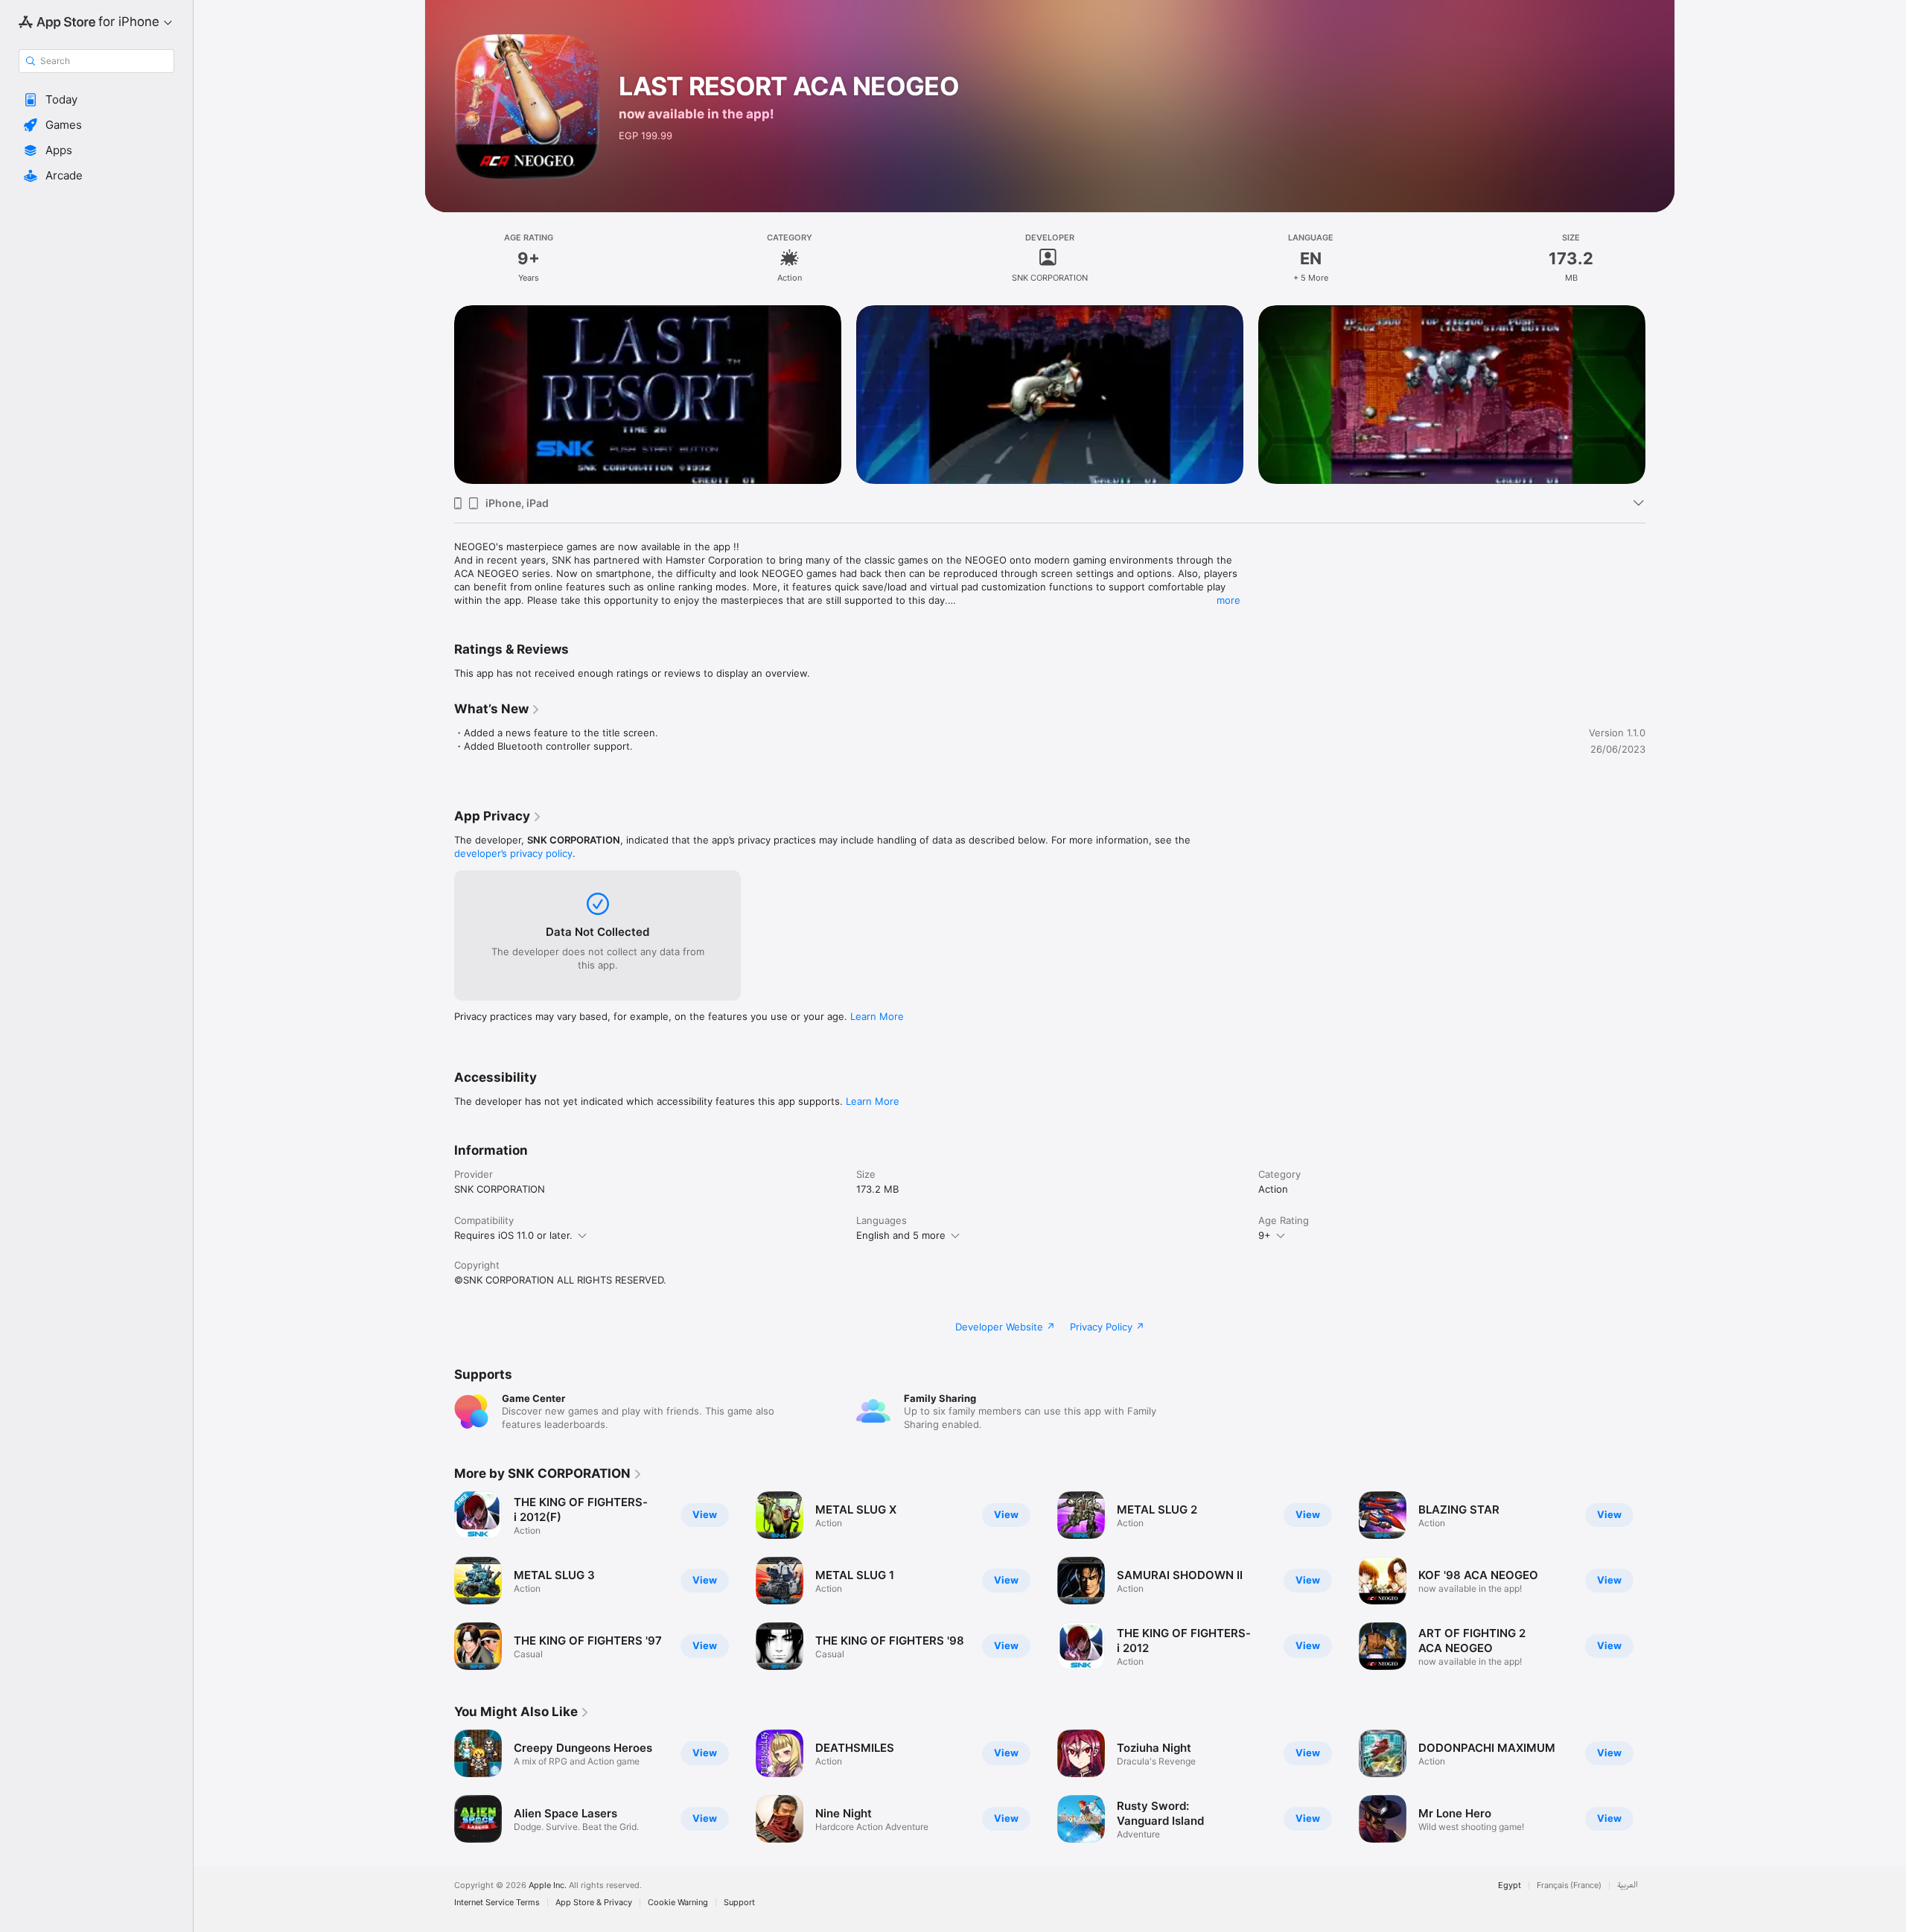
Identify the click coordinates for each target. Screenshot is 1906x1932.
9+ (1265, 1235)
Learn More (877, 1016)
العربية (1628, 1885)
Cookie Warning (678, 1903)
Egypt (1510, 1885)
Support (739, 1903)
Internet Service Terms (497, 1903)
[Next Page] (1660, 395)
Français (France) (1569, 1885)
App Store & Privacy (594, 1903)
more (1228, 600)
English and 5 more (901, 1235)
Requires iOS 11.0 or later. (513, 1235)
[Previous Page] (439, 395)
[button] (96, 100)
